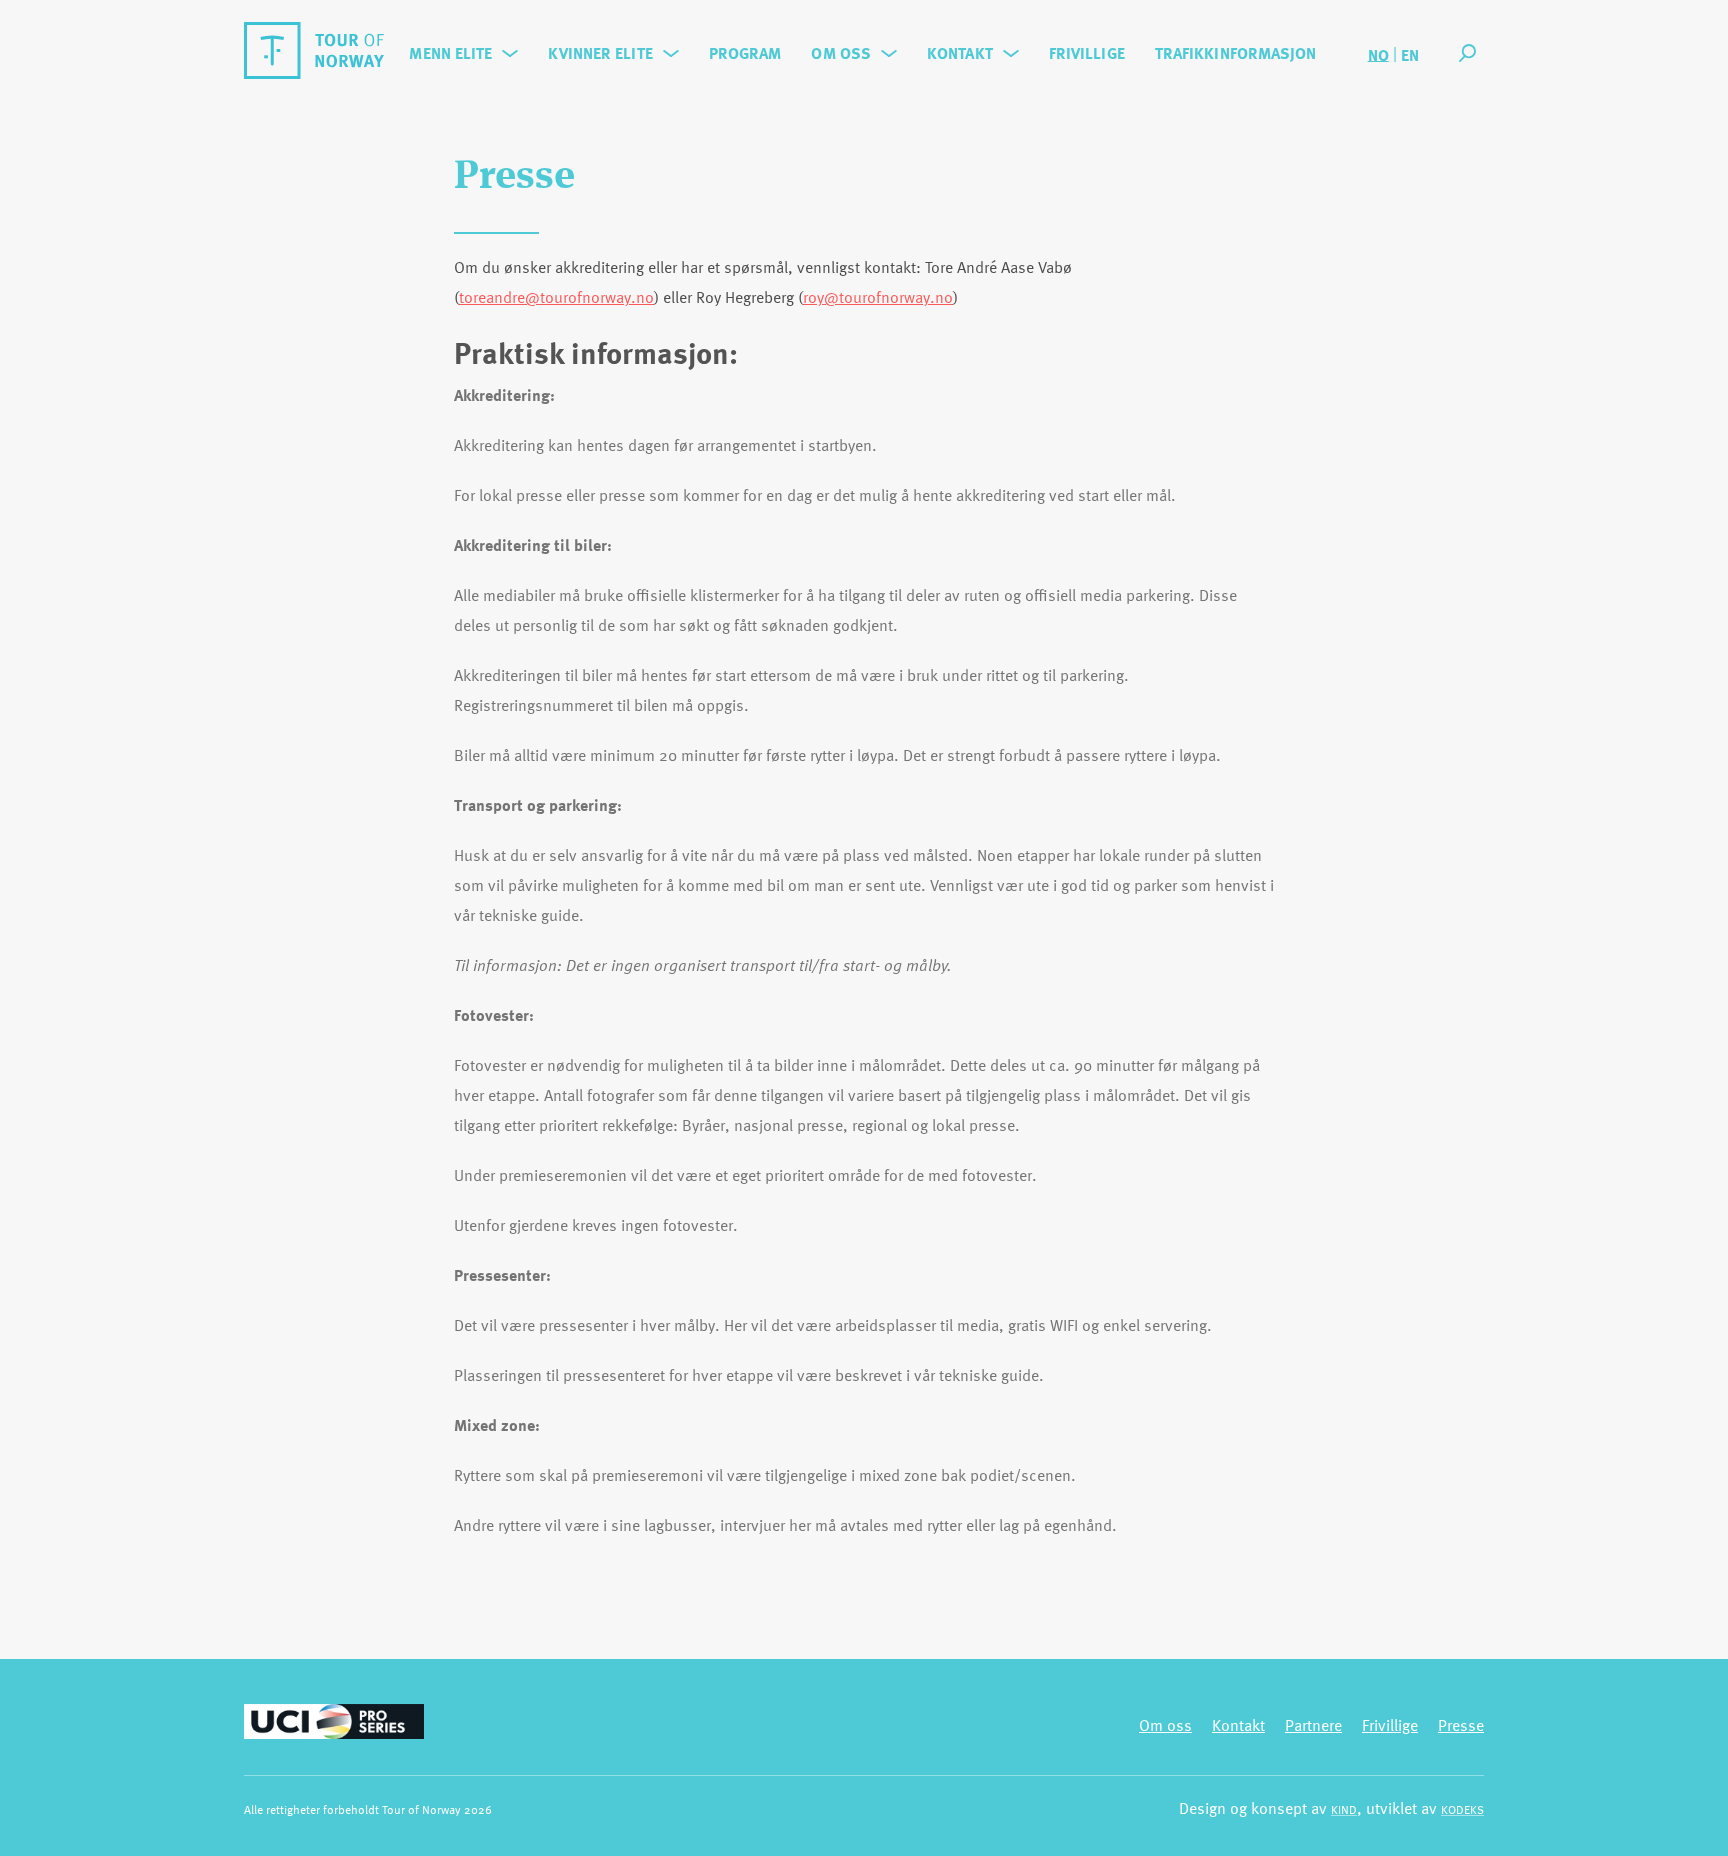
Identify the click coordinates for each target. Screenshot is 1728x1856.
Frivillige (1087, 53)
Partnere (1313, 1725)
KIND (1344, 1809)
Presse (1461, 1725)
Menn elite (450, 53)
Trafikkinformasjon (1236, 53)
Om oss (841, 53)
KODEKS (1462, 1809)
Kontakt (960, 53)
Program (745, 53)
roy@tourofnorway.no (878, 297)
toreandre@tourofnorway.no (556, 297)
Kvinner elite (600, 53)
